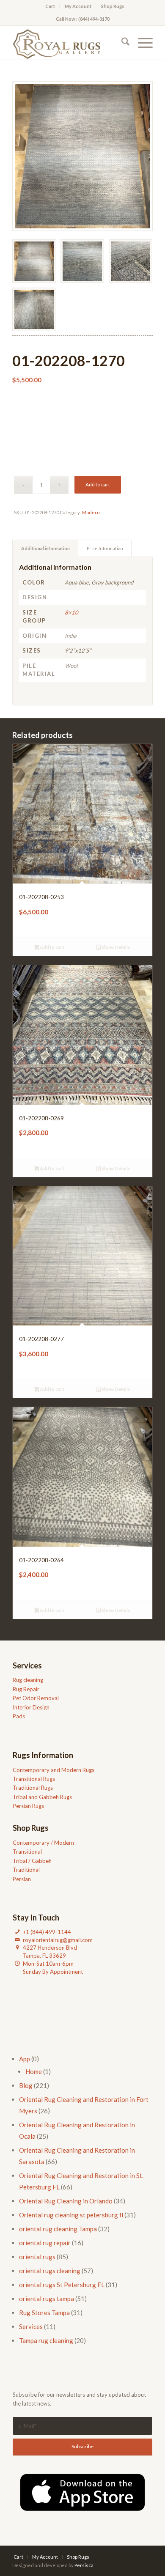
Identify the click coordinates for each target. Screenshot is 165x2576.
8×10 (71, 612)
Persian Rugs (28, 1806)
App (25, 2059)
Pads (19, 1716)
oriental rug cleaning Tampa (58, 2229)
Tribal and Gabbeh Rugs (42, 1797)
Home (34, 2071)
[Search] (121, 43)
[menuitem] (50, 6)
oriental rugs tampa (47, 2299)
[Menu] (141, 43)
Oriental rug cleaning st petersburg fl (71, 2215)
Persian (22, 1879)
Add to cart (98, 484)
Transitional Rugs (34, 1779)
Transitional (27, 1852)
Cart (50, 6)
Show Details (115, 947)
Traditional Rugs (33, 1788)
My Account (78, 6)
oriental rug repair (45, 2243)
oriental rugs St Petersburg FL (62, 2285)
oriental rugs (37, 2257)
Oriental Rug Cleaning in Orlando (66, 2201)
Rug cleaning (28, 1680)
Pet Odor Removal (36, 1698)
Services (31, 2326)
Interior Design (31, 1707)
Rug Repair (26, 1689)
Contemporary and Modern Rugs (54, 1770)
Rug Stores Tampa (44, 2313)
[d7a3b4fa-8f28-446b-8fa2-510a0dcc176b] (68, 43)
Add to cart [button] (52, 947)
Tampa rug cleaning (46, 2340)
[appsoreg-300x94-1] (82, 2492)
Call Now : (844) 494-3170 (83, 19)
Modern (91, 512)
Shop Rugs (113, 6)
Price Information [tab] (105, 548)
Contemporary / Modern (43, 1843)
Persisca (84, 2565)
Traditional (26, 1870)
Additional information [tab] (45, 548)
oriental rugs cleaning (50, 2271)
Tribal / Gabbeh (32, 1861)
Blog (26, 2085)
